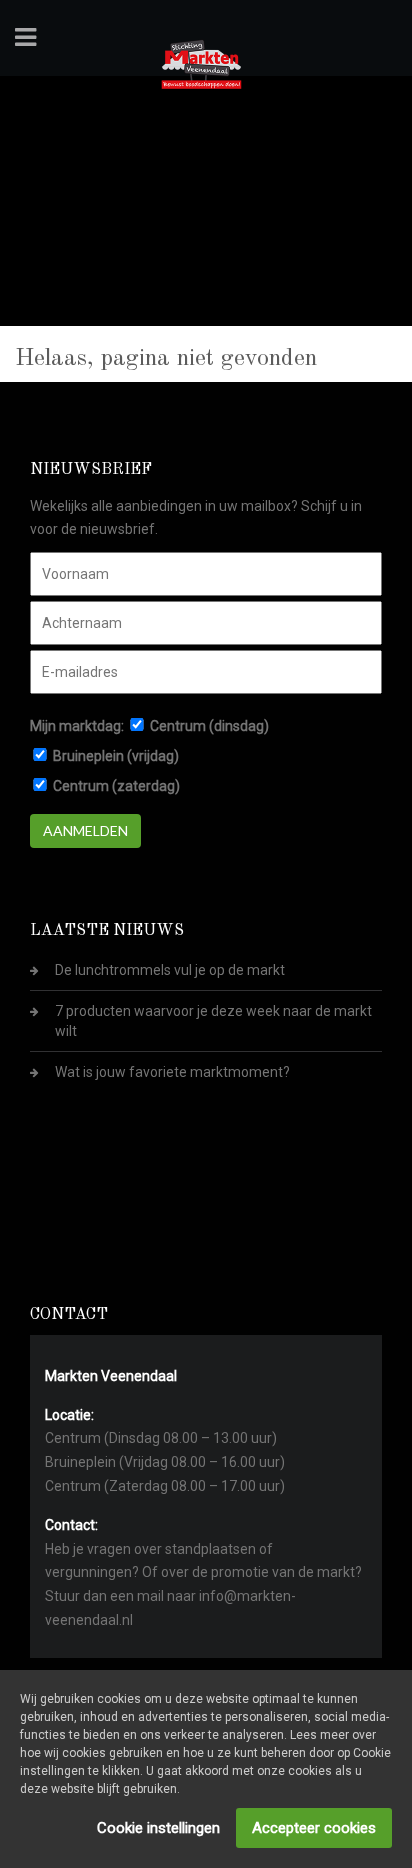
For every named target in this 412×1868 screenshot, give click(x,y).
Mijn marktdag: (77, 726)
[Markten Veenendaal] (202, 61)
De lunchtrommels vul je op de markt (170, 970)
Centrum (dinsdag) (209, 726)
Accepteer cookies (314, 1828)
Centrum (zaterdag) (116, 786)
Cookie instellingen (158, 1828)
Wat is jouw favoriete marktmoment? (172, 1072)
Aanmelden (85, 830)
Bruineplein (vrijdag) (116, 756)
